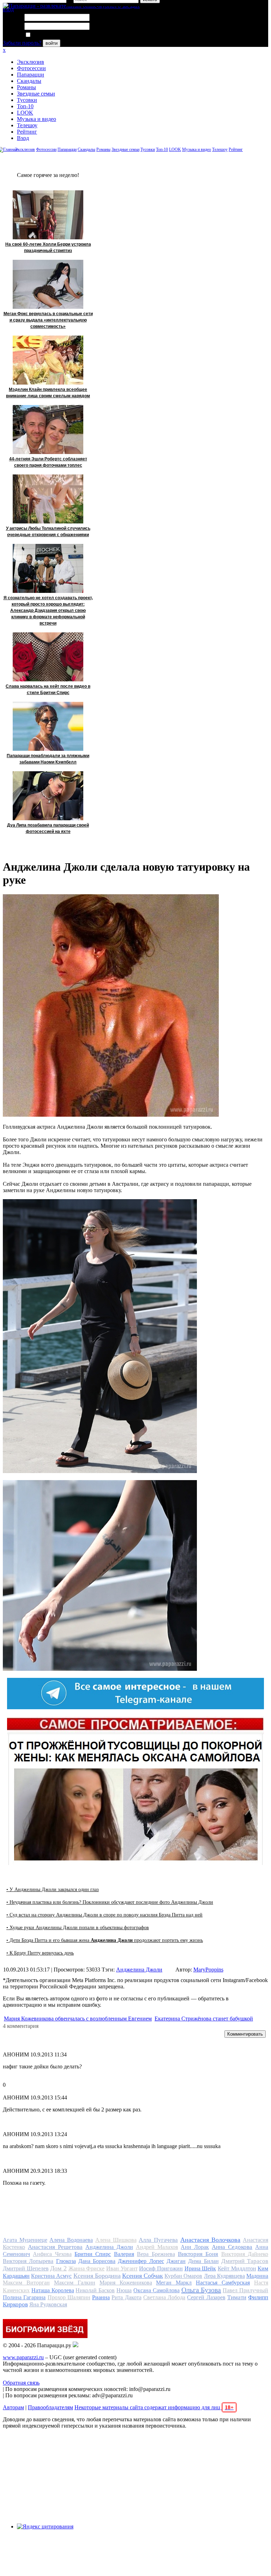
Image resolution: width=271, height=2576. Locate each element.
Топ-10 (25, 106)
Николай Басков (95, 2290)
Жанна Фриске (87, 2268)
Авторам (13, 2407)
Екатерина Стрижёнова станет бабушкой (204, 2019)
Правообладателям (50, 2407)
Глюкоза (66, 2261)
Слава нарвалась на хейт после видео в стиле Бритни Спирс (48, 689)
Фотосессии (31, 68)
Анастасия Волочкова (210, 2240)
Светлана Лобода (164, 2297)
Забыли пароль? (22, 43)
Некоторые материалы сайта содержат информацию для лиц (154, 2407)
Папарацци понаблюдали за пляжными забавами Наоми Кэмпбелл (48, 759)
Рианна (101, 2297)
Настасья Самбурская (223, 2283)
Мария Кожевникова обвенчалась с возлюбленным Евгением (78, 2019)
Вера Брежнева (156, 2254)
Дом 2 (58, 2268)
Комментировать (245, 2034)
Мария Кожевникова (126, 2283)
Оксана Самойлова (156, 2290)
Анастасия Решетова (55, 2247)
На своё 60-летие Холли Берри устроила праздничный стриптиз (48, 247)
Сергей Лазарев (206, 2297)
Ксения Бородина (97, 2276)
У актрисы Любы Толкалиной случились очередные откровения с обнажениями (48, 532)
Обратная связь (21, 2383)
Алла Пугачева (158, 2240)
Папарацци (31, 75)
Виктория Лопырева (28, 2261)
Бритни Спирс (93, 2254)
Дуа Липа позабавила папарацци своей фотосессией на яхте (48, 828)
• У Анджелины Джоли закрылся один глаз (53, 1890)
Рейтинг (27, 132)
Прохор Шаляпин (69, 2297)
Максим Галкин (75, 2283)
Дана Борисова (97, 2261)
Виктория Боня (198, 2254)
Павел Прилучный (245, 2290)
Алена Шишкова (116, 2240)
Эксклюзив (31, 62)
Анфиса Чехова (52, 2254)
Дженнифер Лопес (141, 2261)
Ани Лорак (195, 2247)
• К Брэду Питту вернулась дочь (40, 1953)
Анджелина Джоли (139, 1970)
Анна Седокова (232, 2247)
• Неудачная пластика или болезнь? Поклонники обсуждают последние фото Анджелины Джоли (110, 1902)
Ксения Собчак (143, 2276)
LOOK (25, 113)
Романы (26, 87)
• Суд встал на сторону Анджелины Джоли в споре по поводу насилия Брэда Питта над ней (104, 1915)
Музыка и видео (37, 119)
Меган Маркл (174, 2283)
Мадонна (257, 2276)
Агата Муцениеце (25, 2240)
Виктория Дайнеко (245, 2254)
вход (8, 9)
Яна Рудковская (48, 2304)
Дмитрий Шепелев (26, 2268)
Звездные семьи (36, 94)
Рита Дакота (126, 2297)
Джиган (176, 2261)
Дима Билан (203, 2261)
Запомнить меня (51, 35)
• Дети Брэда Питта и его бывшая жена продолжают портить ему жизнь (105, 1940)
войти (52, 43)
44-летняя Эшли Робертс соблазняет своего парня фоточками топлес (48, 462)
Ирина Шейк (200, 2268)
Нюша (124, 2290)
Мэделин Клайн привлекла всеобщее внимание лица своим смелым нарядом (48, 393)
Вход (23, 138)
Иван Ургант (122, 2268)
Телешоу (27, 125)
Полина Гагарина (24, 2297)
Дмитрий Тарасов (245, 2261)
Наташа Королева (53, 2290)
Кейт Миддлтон (237, 2268)
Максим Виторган (26, 2283)
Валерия (124, 2254)
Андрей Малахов (157, 2247)
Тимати (237, 2297)
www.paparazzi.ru (23, 2357)
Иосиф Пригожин (161, 2268)
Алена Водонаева (71, 2240)
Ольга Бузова (201, 2290)
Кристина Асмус (51, 2276)
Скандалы (29, 81)
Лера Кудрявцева (224, 2276)
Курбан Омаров (183, 2276)
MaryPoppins (208, 1970)
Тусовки (27, 100)
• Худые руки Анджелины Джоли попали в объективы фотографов (78, 1928)
